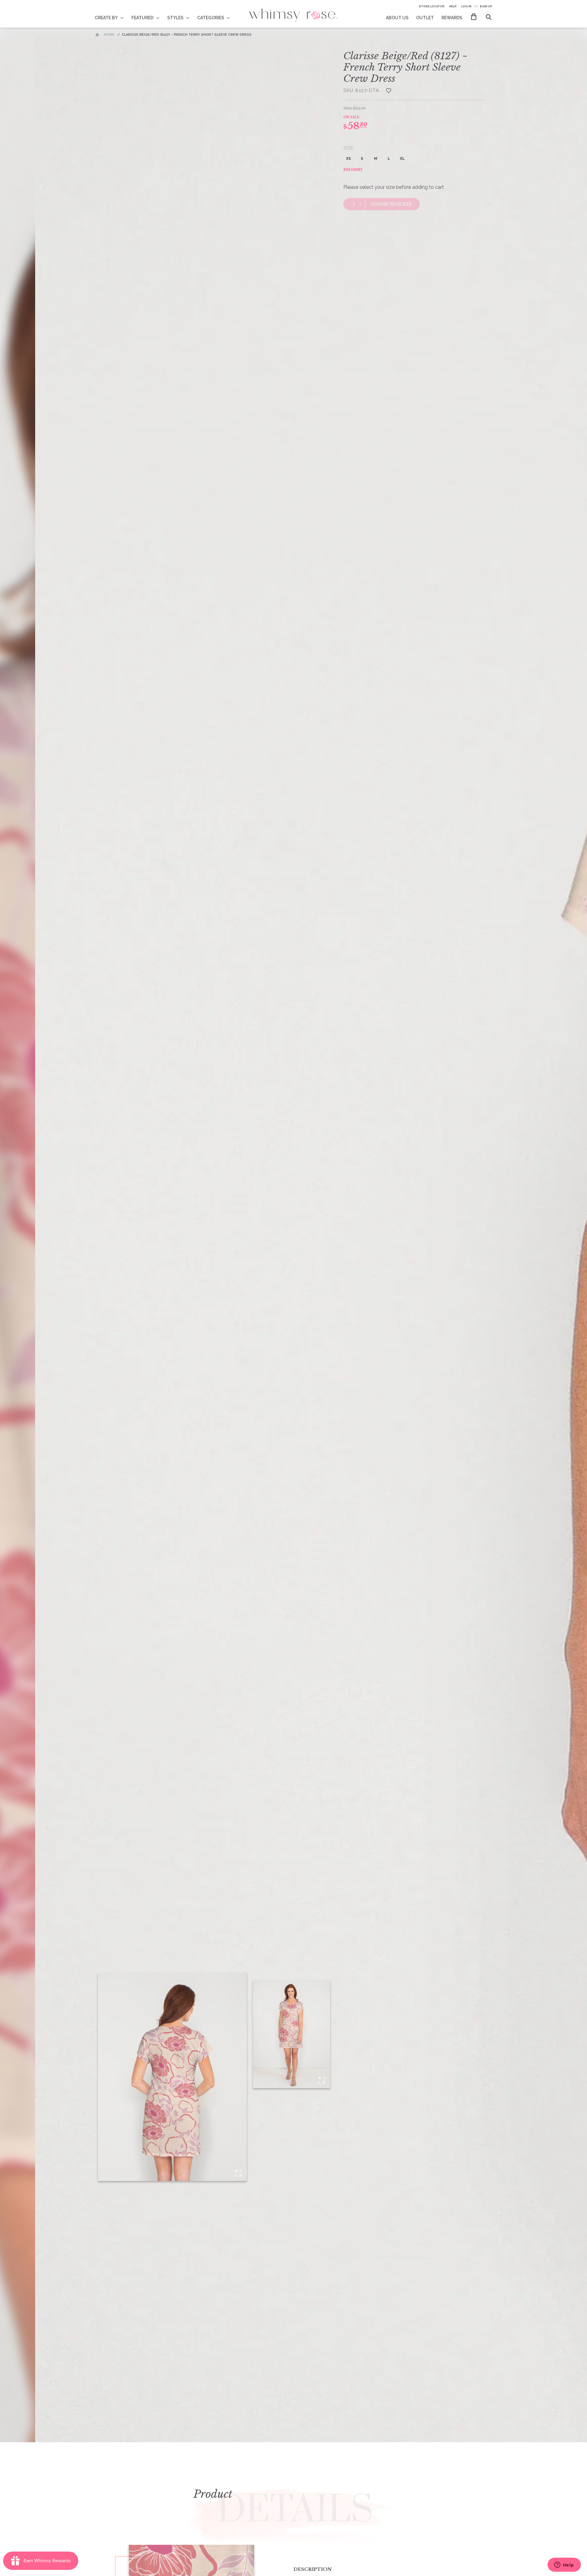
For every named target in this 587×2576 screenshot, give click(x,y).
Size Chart (353, 169)
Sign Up (486, 6)
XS (349, 159)
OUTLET (425, 18)
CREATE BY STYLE (113, 14)
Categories (211, 18)
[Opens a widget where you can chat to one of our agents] (564, 2565)
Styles (175, 18)
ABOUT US (397, 18)
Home (109, 35)
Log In (466, 6)
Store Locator (432, 6)
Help (453, 6)
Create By (106, 18)
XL (402, 159)
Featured (142, 18)
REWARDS (452, 18)
